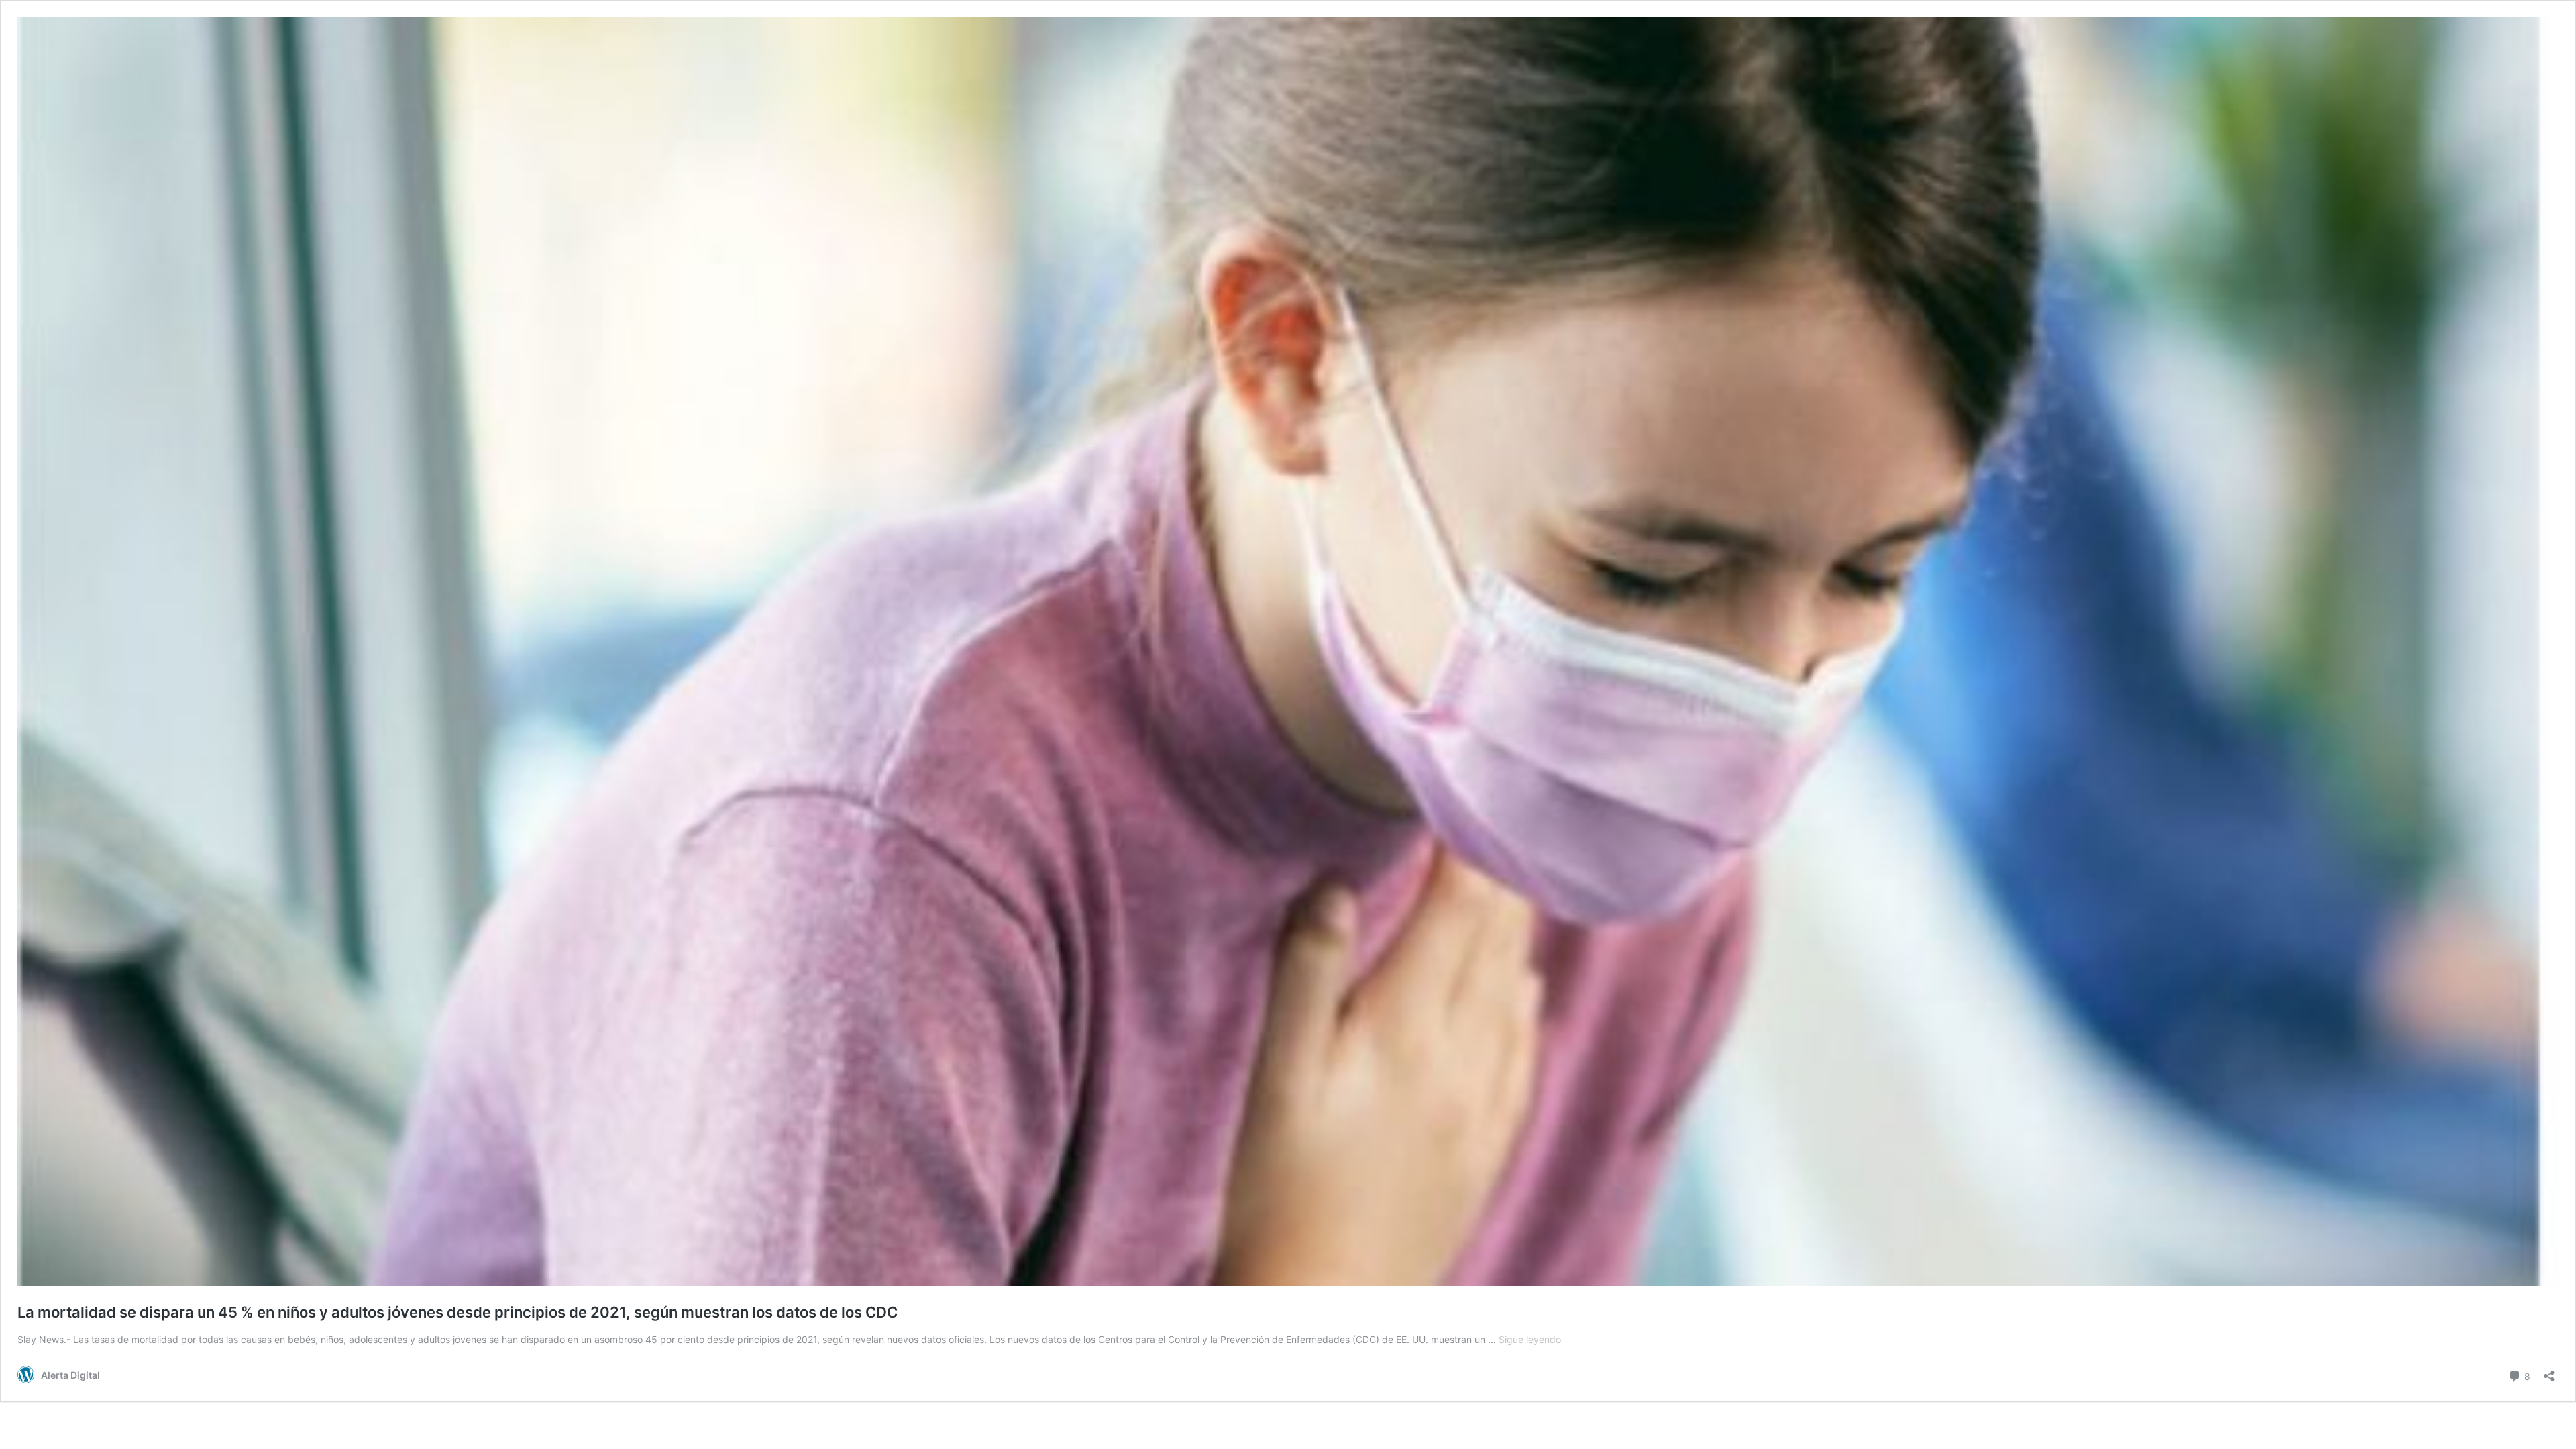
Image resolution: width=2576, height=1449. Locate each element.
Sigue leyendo (1530, 1339)
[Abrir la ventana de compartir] (2549, 1372)
